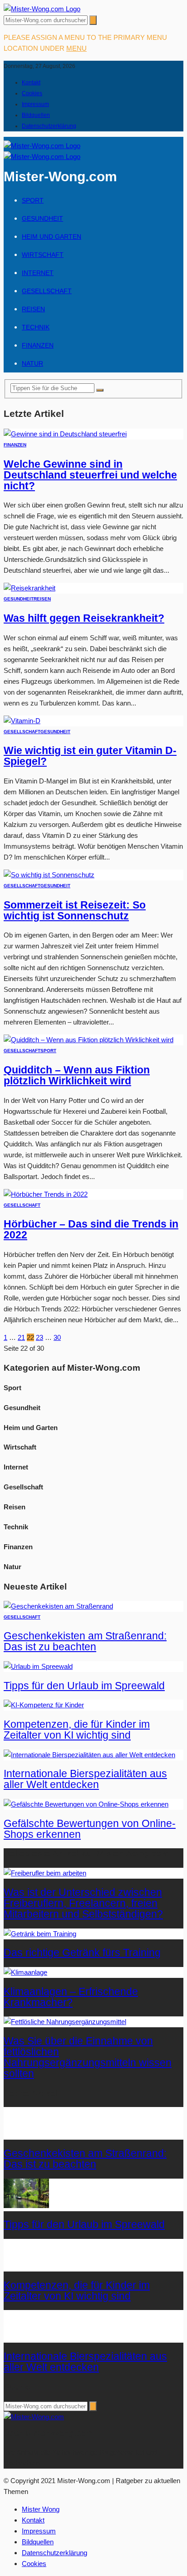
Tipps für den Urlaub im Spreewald (84, 1686)
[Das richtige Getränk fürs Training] (40, 1934)
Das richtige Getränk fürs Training (82, 1953)
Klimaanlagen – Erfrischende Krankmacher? (71, 1997)
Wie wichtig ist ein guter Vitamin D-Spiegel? (90, 756)
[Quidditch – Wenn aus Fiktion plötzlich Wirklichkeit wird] (89, 1040)
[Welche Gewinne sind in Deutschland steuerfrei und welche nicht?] (65, 434)
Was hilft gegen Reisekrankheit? (84, 618)
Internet (38, 273)
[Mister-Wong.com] (42, 9)
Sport (33, 200)
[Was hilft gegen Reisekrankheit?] (30, 588)
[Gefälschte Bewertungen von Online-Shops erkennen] (86, 1804)
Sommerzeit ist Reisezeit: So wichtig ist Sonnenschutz (75, 911)
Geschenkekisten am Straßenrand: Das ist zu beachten (85, 1641)
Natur (32, 363)
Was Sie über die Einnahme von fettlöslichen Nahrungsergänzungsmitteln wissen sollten (88, 2057)
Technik (36, 327)
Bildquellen (36, 115)
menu (76, 48)
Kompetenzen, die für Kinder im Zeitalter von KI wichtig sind (77, 1730)
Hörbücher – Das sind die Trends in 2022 (91, 1230)
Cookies (32, 93)
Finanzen (38, 345)
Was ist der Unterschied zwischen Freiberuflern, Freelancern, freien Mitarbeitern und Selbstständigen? (83, 1903)
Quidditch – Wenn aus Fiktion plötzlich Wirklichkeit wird (77, 1075)
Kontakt (31, 82)
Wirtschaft (43, 255)
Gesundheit (42, 218)
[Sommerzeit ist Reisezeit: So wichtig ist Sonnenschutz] (49, 875)
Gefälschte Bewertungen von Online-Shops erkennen (90, 1829)
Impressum (35, 104)
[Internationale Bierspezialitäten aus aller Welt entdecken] (89, 1755)
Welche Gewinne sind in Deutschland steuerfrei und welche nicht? (90, 475)
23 (39, 1337)
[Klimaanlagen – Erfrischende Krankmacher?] (25, 1972)
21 (21, 1337)
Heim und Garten (52, 237)
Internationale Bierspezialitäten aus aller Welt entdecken (85, 1779)
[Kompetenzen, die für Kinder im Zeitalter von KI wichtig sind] (44, 1705)
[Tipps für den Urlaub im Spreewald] (38, 1666)
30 (57, 1337)
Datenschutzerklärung (49, 126)
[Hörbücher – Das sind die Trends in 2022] (46, 1194)
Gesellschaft (47, 291)
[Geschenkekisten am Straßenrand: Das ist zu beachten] (58, 1606)
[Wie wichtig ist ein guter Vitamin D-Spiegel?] (22, 721)
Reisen (33, 309)
